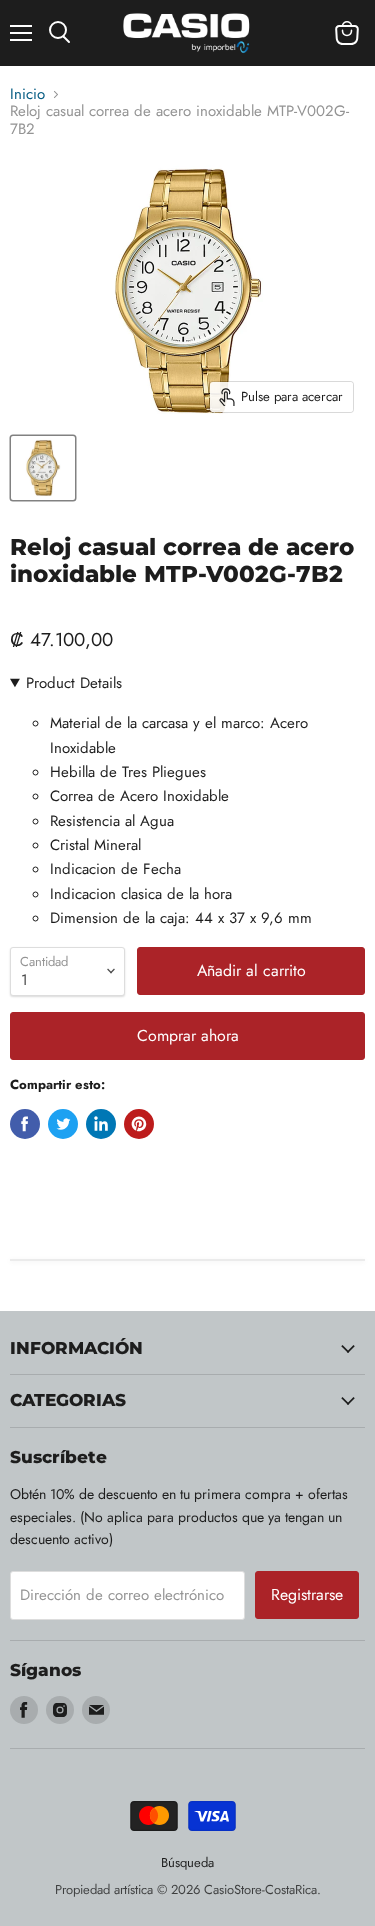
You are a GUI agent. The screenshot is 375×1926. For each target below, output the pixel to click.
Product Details (74, 683)
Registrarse (307, 1594)
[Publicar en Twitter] (63, 1124)
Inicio (27, 94)
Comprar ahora (188, 1035)
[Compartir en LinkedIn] (101, 1124)
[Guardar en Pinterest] (139, 1124)
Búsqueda (187, 1862)
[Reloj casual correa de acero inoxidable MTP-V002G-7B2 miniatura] (43, 468)
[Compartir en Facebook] (25, 1124)
